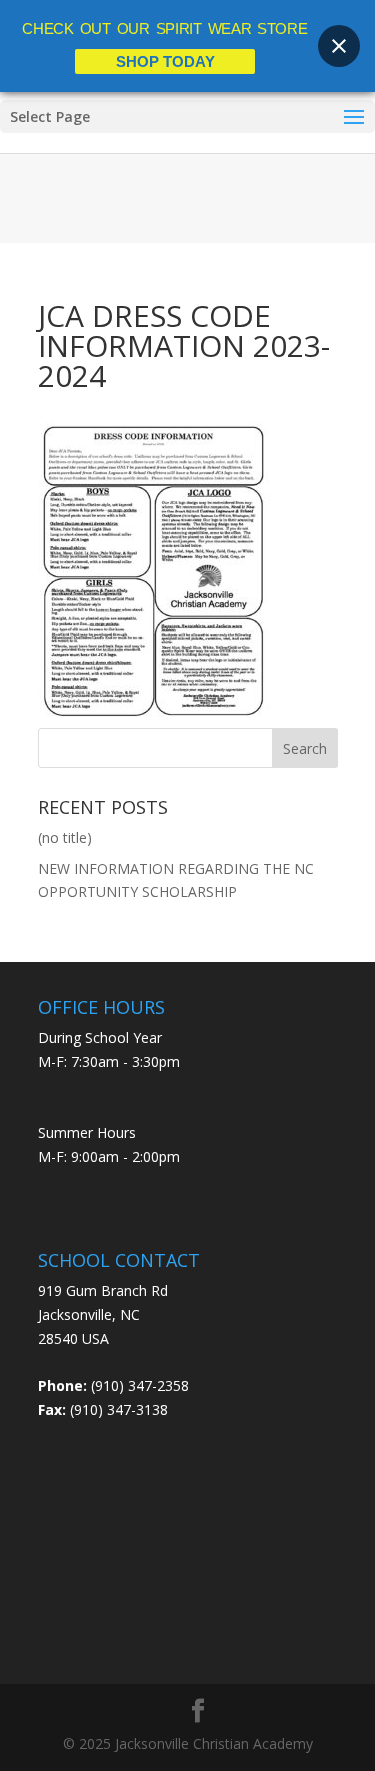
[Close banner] (339, 46)
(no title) (65, 837)
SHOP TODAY (165, 61)
